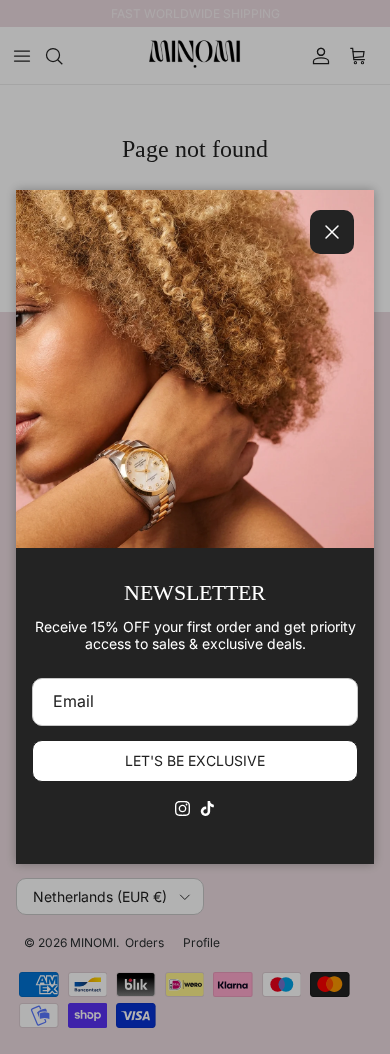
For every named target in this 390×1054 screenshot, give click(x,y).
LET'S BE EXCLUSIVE (195, 760)
